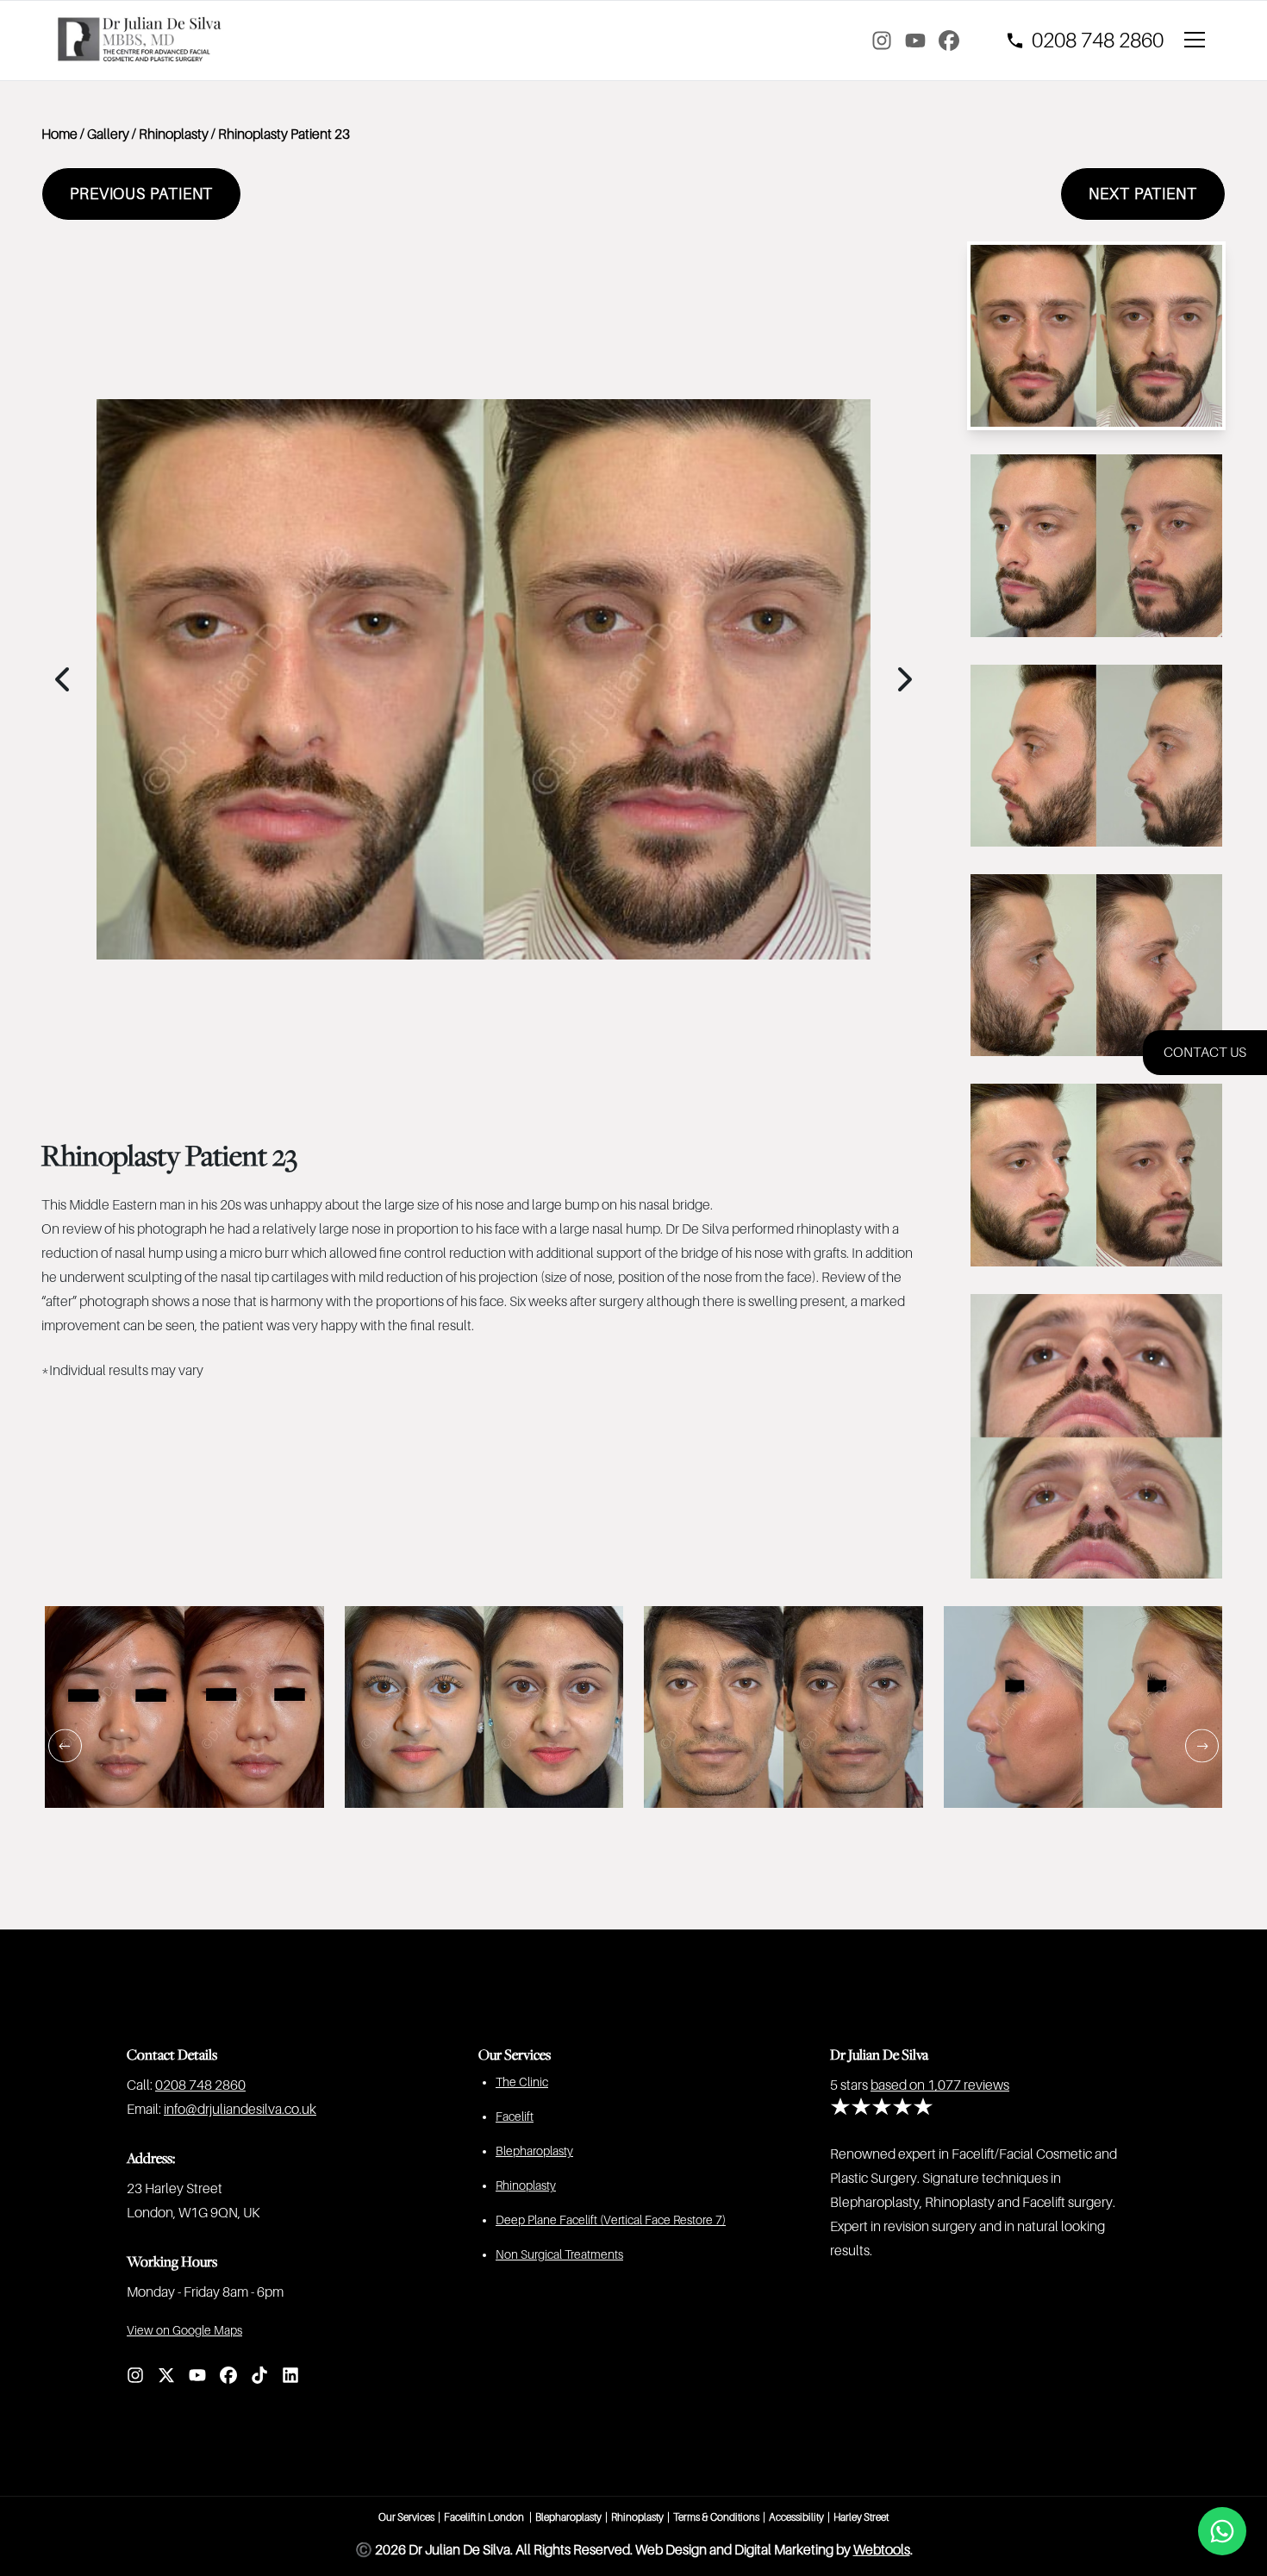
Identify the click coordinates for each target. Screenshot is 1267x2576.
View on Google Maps (184, 2330)
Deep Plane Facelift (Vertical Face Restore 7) (611, 2220)
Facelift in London (485, 2517)
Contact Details (172, 2054)
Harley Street (861, 2517)
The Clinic (522, 2082)
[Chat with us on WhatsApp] (1222, 2531)
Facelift (515, 2116)
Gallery (108, 134)
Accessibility (796, 2517)
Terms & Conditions (716, 2517)
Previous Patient (141, 194)
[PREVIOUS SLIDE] (65, 1745)
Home (59, 134)
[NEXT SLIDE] (1202, 1745)
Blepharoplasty (534, 2151)
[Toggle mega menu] (1198, 41)
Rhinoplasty (174, 134)
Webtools (882, 2550)
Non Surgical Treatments (559, 2254)
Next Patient (1143, 194)
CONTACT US (1205, 1053)
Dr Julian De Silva (879, 2054)
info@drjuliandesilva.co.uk (240, 2110)
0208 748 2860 (200, 2085)
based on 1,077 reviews (940, 2085)
